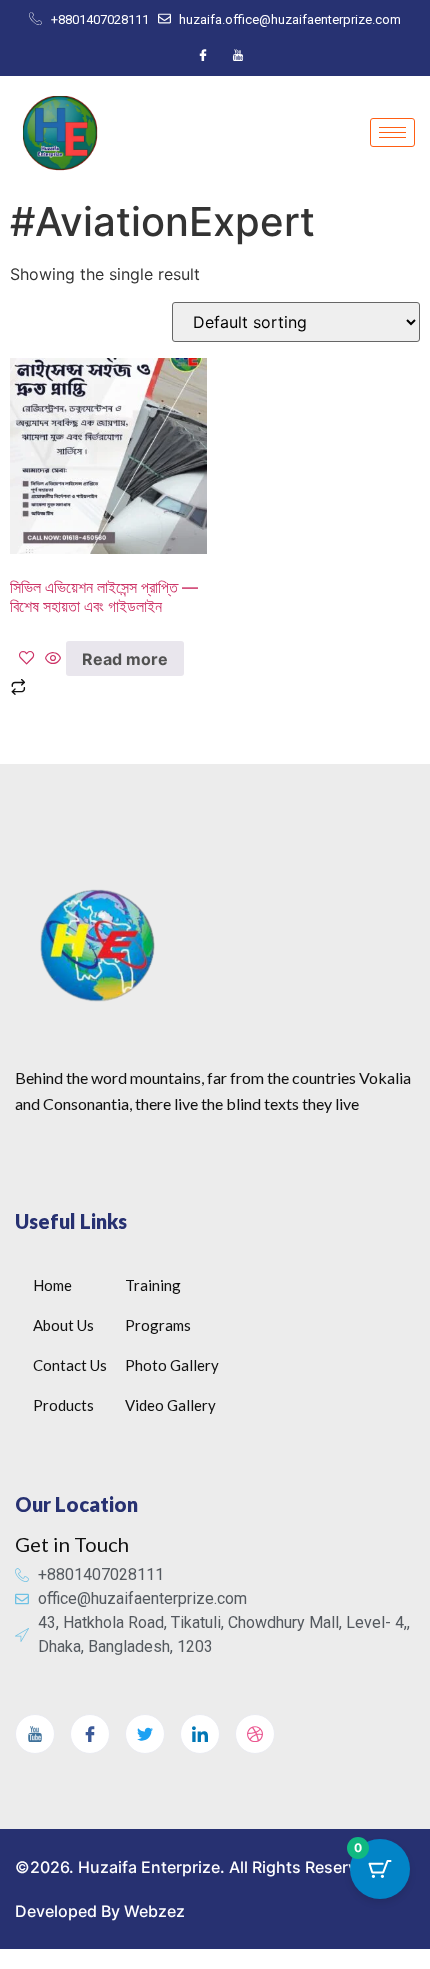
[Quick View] (53, 659)
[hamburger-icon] (392, 132)
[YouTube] (238, 55)
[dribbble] (255, 1734)
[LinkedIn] (200, 1734)
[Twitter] (145, 1734)
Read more (125, 659)
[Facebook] (203, 55)
